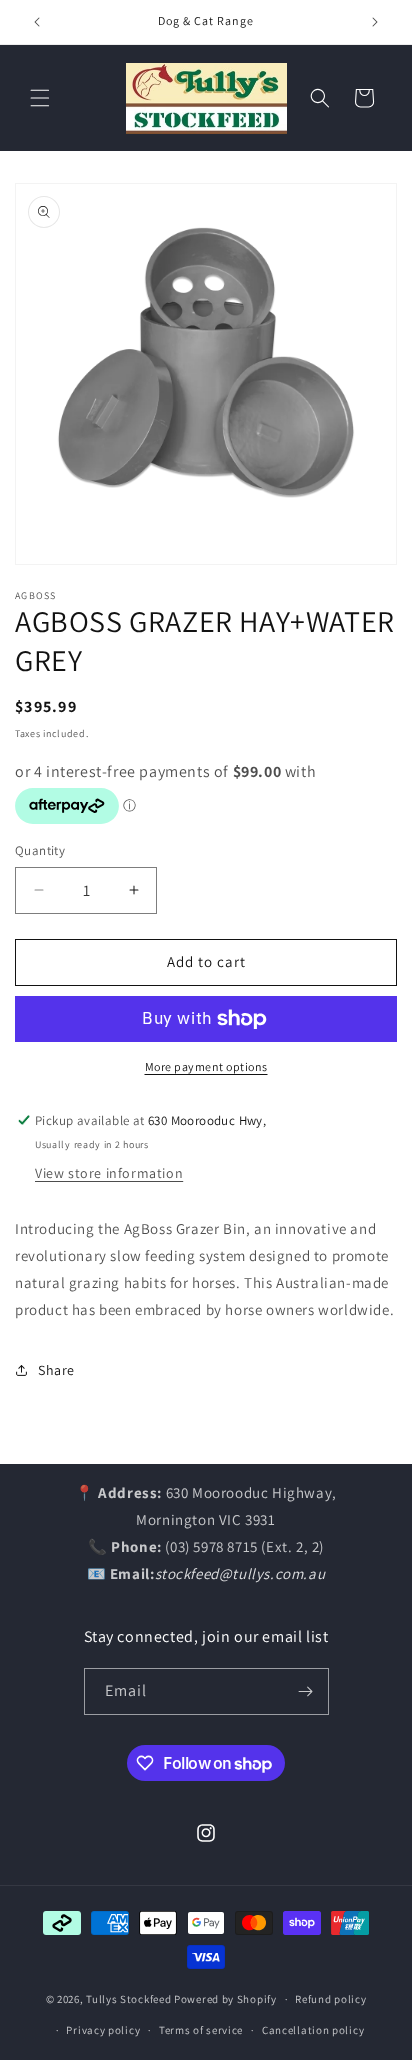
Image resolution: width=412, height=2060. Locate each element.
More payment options (206, 1066)
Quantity (40, 850)
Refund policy (330, 1999)
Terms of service (201, 2030)
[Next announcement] (375, 22)
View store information (109, 1173)
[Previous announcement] (37, 22)
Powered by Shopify (225, 1999)
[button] (40, 98)
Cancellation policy (313, 2030)
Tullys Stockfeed (128, 1999)
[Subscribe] (306, 1691)
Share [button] (56, 1370)
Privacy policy (103, 2030)
